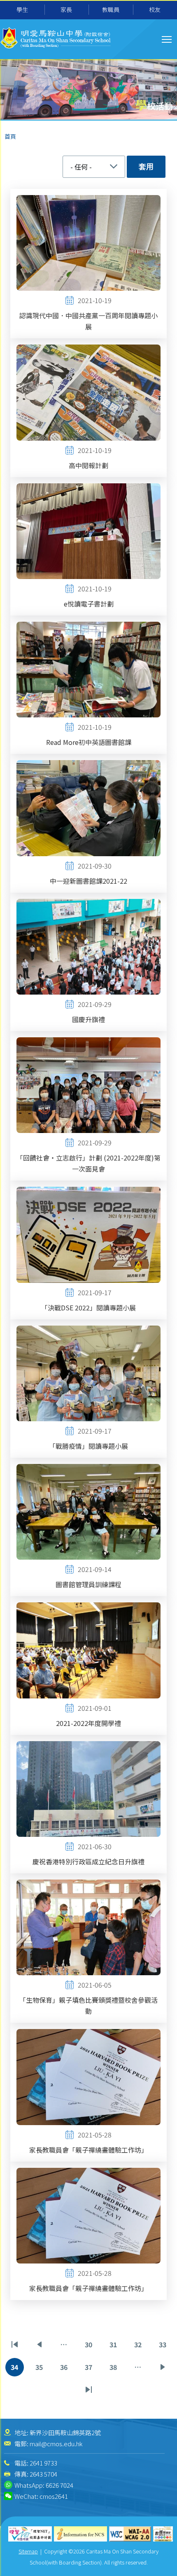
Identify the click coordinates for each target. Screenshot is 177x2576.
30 (90, 2347)
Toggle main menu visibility (167, 39)
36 (65, 2369)
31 (115, 2347)
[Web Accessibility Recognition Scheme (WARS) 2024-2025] (163, 2534)
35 (41, 2369)
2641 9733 (43, 2463)
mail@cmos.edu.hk (56, 2444)
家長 (66, 9)
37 (90, 2369)
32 (139, 2347)
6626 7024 (59, 2485)
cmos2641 (54, 2496)
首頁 (10, 136)
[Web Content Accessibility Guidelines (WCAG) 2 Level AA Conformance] (130, 2534)
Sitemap (28, 2551)
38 (115, 2369)
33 (164, 2347)
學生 (22, 9)
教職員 (111, 9)
